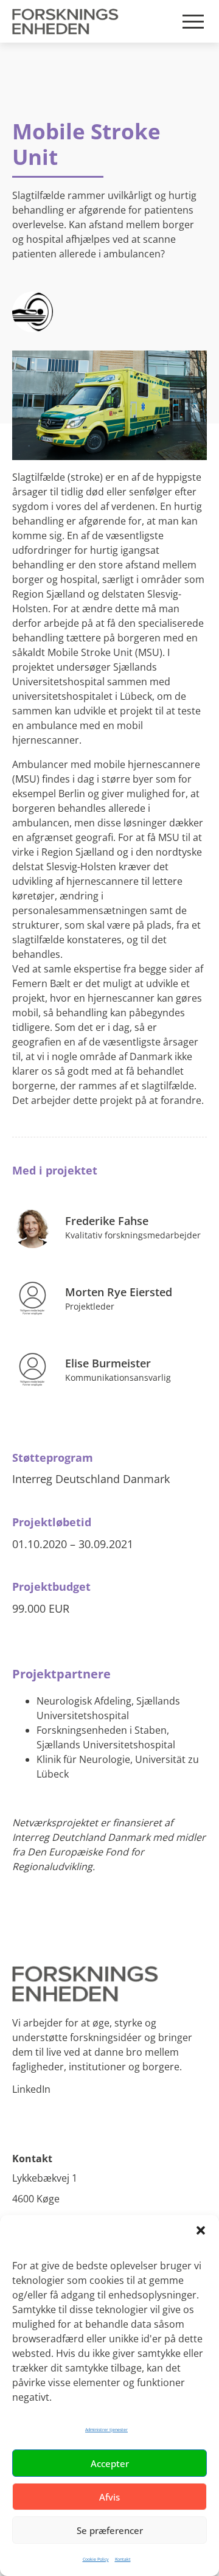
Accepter (110, 2463)
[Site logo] (109, 1984)
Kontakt (123, 2559)
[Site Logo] (68, 21)
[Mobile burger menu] (193, 22)
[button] (201, 2230)
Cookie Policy (96, 2559)
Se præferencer (110, 2530)
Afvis (109, 2497)
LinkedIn (31, 2089)
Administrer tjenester (106, 2430)
